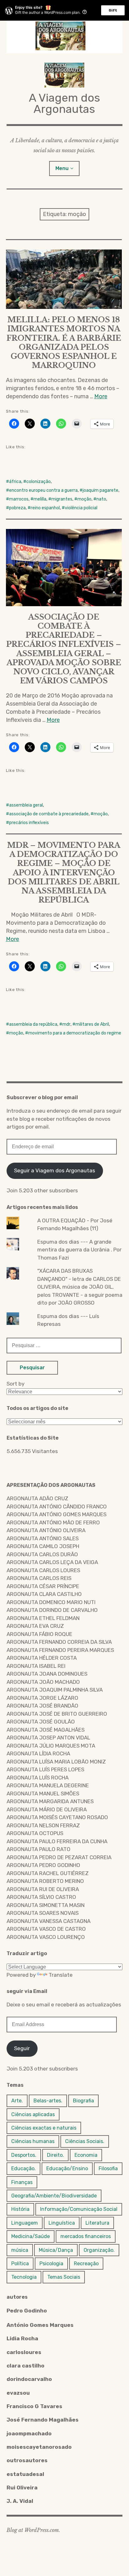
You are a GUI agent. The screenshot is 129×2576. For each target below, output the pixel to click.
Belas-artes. (48, 2101)
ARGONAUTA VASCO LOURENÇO (46, 1937)
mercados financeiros (86, 2236)
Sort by (15, 1384)
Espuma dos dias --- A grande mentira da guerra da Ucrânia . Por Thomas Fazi (79, 1250)
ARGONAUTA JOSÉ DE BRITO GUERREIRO (57, 1714)
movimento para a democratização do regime (75, 1033)
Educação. (23, 2168)
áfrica (15, 482)
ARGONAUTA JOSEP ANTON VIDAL (48, 1738)
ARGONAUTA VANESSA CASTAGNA (49, 1921)
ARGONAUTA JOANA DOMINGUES (47, 1674)
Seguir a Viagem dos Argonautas (55, 1170)
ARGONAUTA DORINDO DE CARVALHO (52, 1610)
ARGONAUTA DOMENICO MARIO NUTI (51, 1602)
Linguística (62, 2223)
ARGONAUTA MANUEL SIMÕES (43, 1794)
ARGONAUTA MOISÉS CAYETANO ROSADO (57, 1817)
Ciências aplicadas (33, 2114)
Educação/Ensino (67, 2168)
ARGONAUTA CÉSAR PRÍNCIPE (43, 1586)
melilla (40, 499)
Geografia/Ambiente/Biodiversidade (54, 2196)
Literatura (97, 2223)
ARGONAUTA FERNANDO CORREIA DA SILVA (59, 1642)
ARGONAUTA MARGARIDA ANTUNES (50, 1801)
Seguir (22, 2048)
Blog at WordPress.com (33, 2530)
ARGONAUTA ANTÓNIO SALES (43, 1538)
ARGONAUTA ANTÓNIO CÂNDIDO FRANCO (57, 1507)
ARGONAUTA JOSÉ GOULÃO (41, 1722)
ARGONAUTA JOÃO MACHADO (43, 1682)
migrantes (62, 499)
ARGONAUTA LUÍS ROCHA (38, 1778)
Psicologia (51, 2264)
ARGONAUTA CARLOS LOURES (43, 1570)
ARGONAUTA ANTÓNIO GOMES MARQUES (57, 1514)
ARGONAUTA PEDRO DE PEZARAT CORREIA (59, 1857)
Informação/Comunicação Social (79, 2209)
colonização (39, 482)
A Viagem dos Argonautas (64, 103)
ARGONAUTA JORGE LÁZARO (42, 1698)
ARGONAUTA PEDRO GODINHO (43, 1865)
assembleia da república (33, 1024)
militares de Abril (92, 1024)
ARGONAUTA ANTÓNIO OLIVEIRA (46, 1530)
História (20, 2209)
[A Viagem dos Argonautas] (65, 37)
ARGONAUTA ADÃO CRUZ (37, 1498)
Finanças (22, 2182)
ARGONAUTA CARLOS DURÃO (42, 1554)
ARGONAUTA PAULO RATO (39, 1849)
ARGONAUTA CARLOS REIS (39, 1578)
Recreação (86, 2264)
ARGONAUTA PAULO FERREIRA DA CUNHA (57, 1841)
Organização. (99, 2250)
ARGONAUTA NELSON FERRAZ (43, 1825)
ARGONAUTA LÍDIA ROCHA (38, 1753)
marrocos (19, 499)
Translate (61, 1975)
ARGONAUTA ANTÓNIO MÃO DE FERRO (53, 1522)
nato (101, 499)
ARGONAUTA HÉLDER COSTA (42, 1658)
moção (84, 499)
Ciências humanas (33, 2141)
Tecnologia (24, 2277)
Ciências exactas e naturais (44, 2128)
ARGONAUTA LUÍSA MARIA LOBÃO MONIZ (56, 1762)
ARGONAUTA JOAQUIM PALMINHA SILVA (55, 1690)
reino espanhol (45, 508)
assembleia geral (26, 805)
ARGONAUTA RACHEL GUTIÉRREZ (48, 1873)
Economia (86, 2155)
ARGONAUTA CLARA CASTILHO (44, 1594)
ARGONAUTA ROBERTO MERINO (45, 1881)
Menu (62, 168)
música (20, 2250)
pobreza (17, 508)
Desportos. (24, 2155)
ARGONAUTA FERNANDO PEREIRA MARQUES (60, 1650)
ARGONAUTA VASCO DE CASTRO (46, 1929)
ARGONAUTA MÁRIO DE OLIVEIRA (47, 1809)
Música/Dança (56, 2250)
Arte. (17, 2101)
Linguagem (25, 2223)
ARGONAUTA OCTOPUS (35, 1833)
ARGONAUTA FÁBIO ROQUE (39, 1634)
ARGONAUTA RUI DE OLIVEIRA (43, 1889)
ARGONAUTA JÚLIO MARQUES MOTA (51, 1746)
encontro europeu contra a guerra (43, 490)
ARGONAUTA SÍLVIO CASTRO (41, 1897)
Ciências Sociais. (85, 2141)
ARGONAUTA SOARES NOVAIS (43, 1913)
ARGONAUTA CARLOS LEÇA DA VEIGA (52, 1562)
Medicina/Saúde (31, 2236)
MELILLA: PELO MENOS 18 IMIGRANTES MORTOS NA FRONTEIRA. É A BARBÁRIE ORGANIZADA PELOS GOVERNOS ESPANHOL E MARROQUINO (64, 342)
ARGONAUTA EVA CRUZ (35, 1626)
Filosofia (108, 2168)
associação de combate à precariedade (49, 814)
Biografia (83, 2101)
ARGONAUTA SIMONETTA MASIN (46, 1905)
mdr (66, 1024)
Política (20, 2264)
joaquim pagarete (101, 490)
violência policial (81, 508)
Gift (113, 10)
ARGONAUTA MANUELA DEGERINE (48, 1785)
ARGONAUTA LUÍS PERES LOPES (45, 1769)
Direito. (55, 2155)
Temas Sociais (64, 2277)
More (101, 396)
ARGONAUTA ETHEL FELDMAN (43, 1618)
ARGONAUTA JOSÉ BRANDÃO (42, 1706)
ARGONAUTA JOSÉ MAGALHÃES (46, 1730)
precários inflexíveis (29, 823)
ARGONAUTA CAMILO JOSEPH (43, 1546)
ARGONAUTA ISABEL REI (36, 1666)
